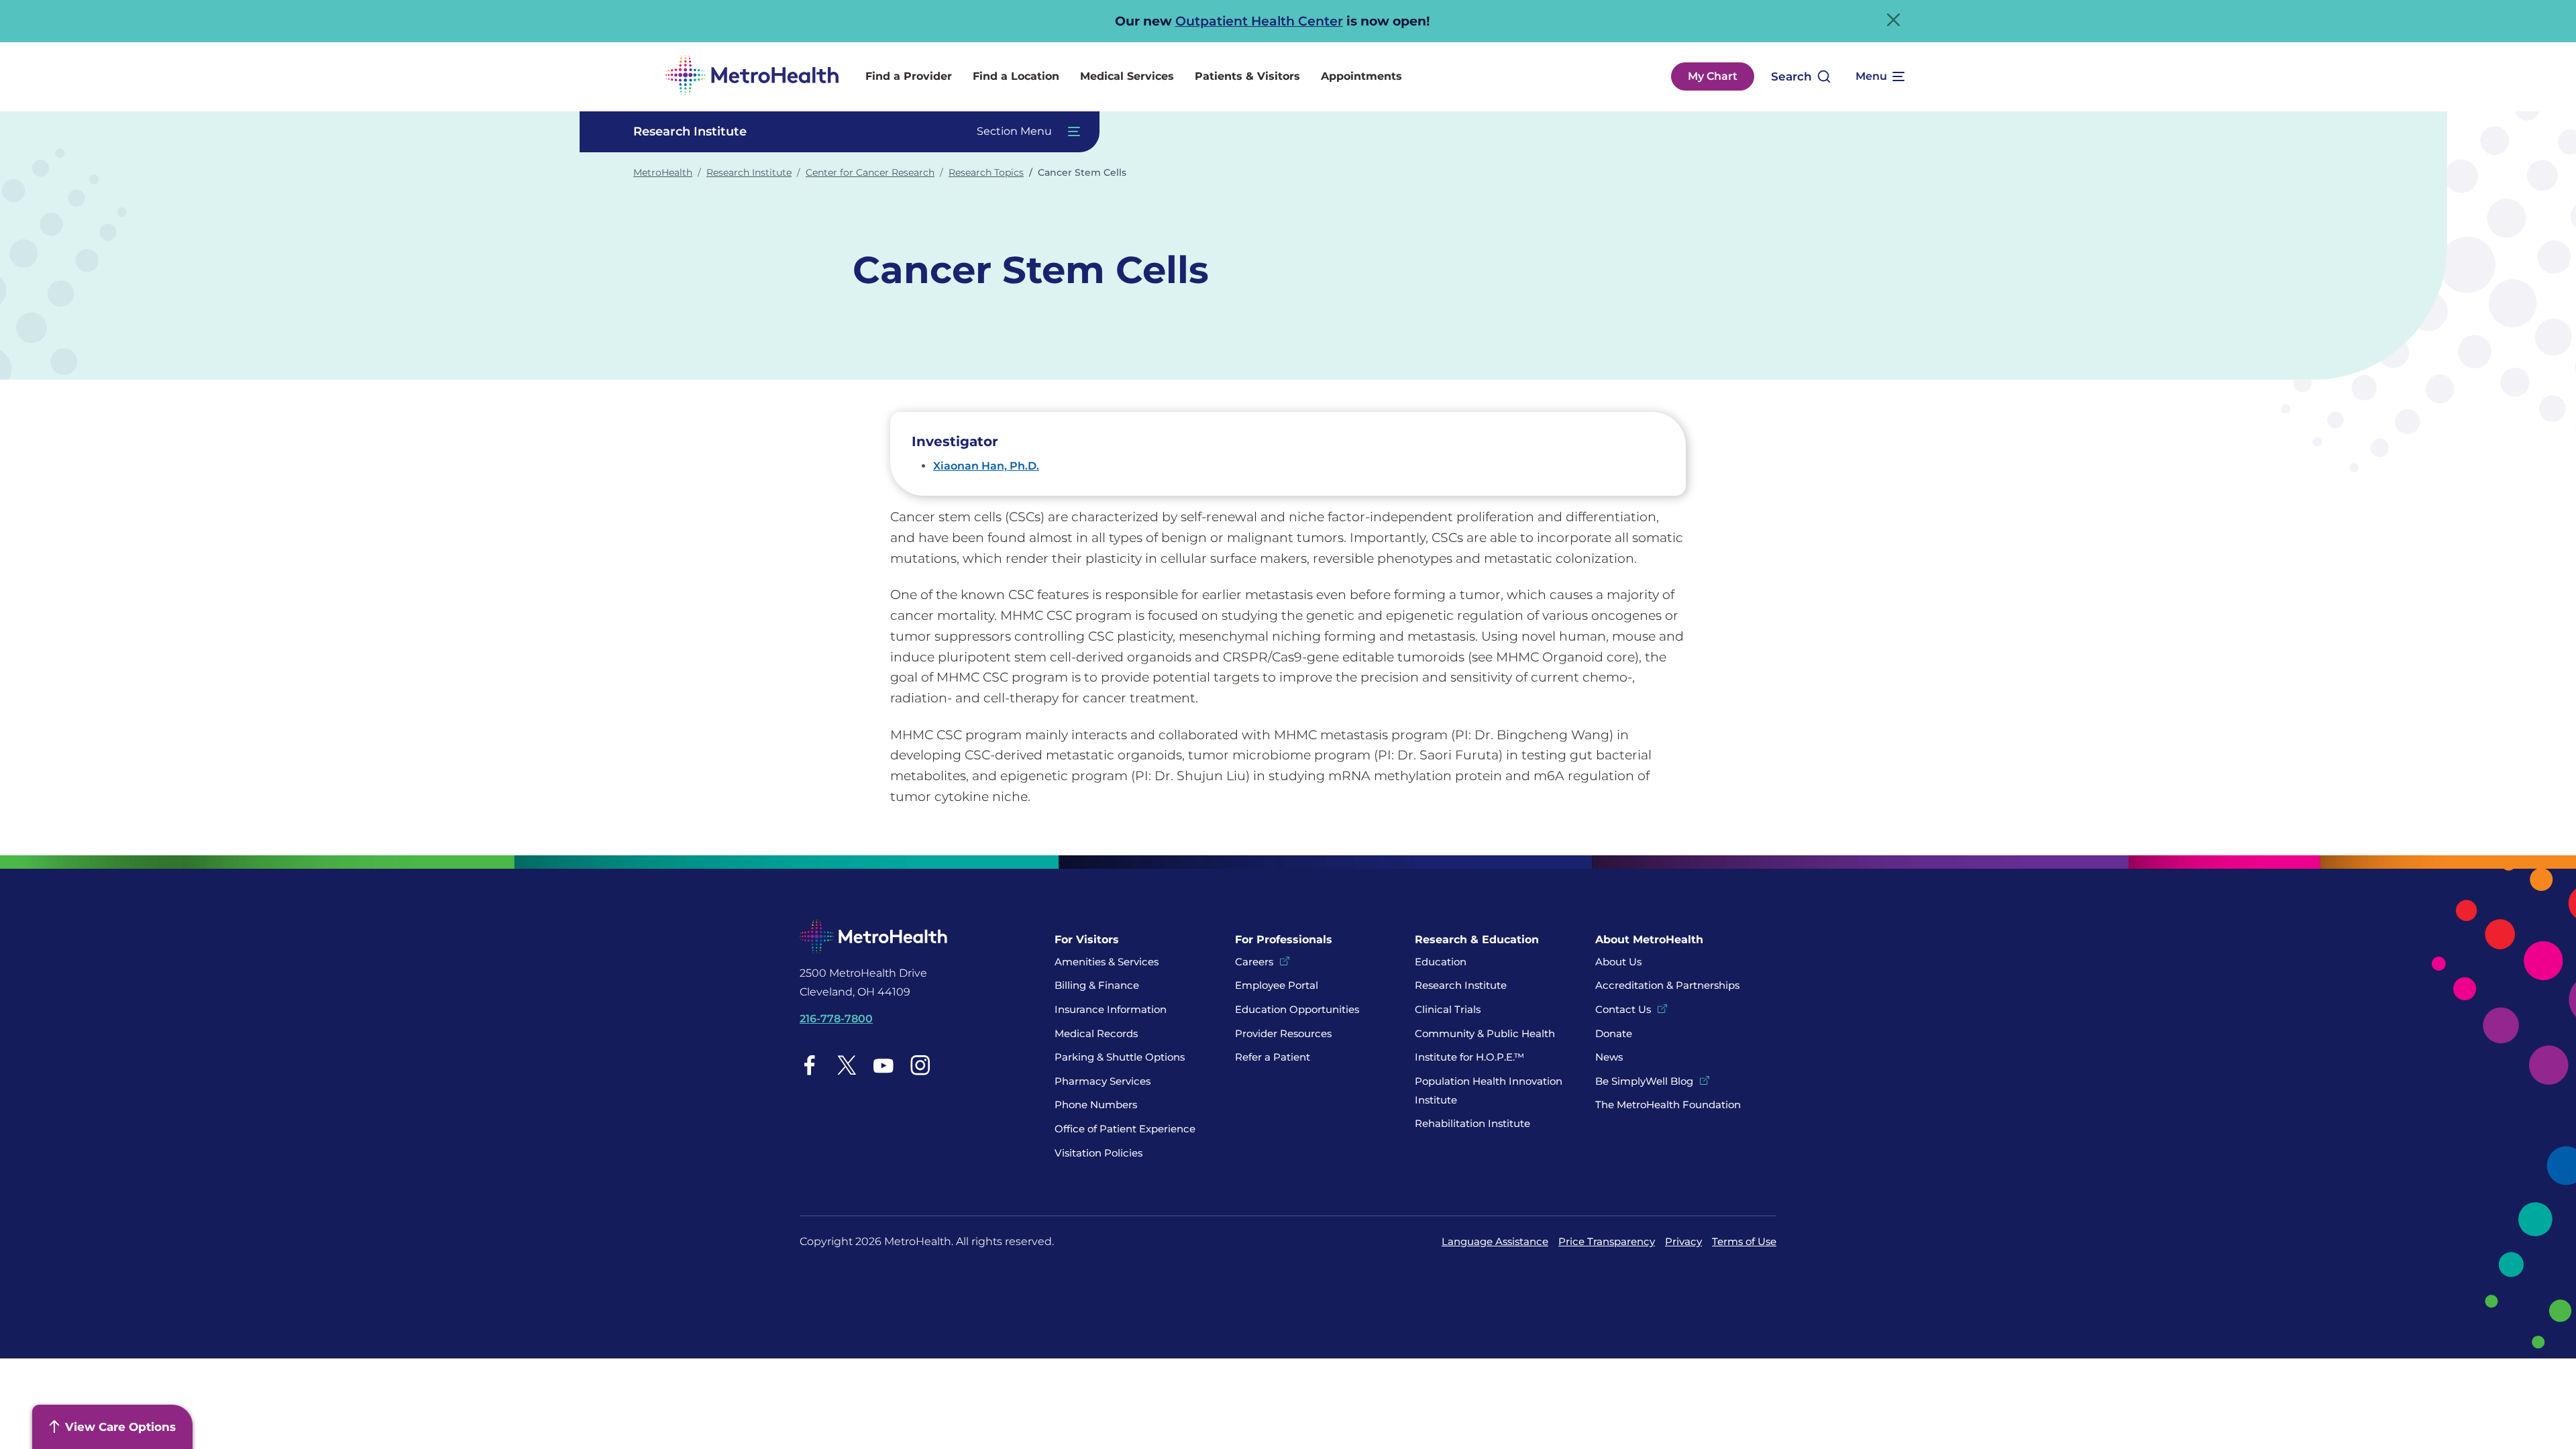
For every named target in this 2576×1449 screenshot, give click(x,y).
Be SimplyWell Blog (1644, 1081)
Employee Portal (1277, 985)
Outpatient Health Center (1259, 21)
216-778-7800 (836, 1019)
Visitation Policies (1098, 1153)
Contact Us (1623, 1009)
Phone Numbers (1096, 1105)
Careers (1254, 962)
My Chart (1713, 76)
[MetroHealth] (752, 77)
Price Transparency (1607, 1241)
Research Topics (986, 172)
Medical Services (1127, 76)
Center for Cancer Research (870, 172)
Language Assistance (1495, 1241)
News (1609, 1057)
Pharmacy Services (1103, 1081)
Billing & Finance (1097, 985)
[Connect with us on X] (847, 1065)
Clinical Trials (1448, 1009)
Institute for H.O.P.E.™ (1469, 1057)
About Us (1618, 962)
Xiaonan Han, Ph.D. (986, 466)
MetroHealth (663, 172)
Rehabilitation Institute (1472, 1123)
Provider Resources (1283, 1033)
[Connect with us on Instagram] (920, 1065)
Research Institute (749, 172)
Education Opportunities (1297, 1009)
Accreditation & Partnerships (1667, 985)
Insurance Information (1111, 1009)
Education (1441, 962)
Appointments (1361, 76)
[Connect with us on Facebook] (810, 1065)
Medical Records (1096, 1033)
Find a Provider (909, 76)
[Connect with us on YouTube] (883, 1065)
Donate (1615, 1033)
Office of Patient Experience (1125, 1129)
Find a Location (1016, 76)
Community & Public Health (1485, 1033)
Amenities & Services (1107, 962)
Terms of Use (1744, 1241)
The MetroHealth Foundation (1668, 1105)
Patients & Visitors (1247, 76)
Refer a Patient (1273, 1057)
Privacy (1683, 1241)
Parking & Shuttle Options (1120, 1057)
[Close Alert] (1893, 20)
